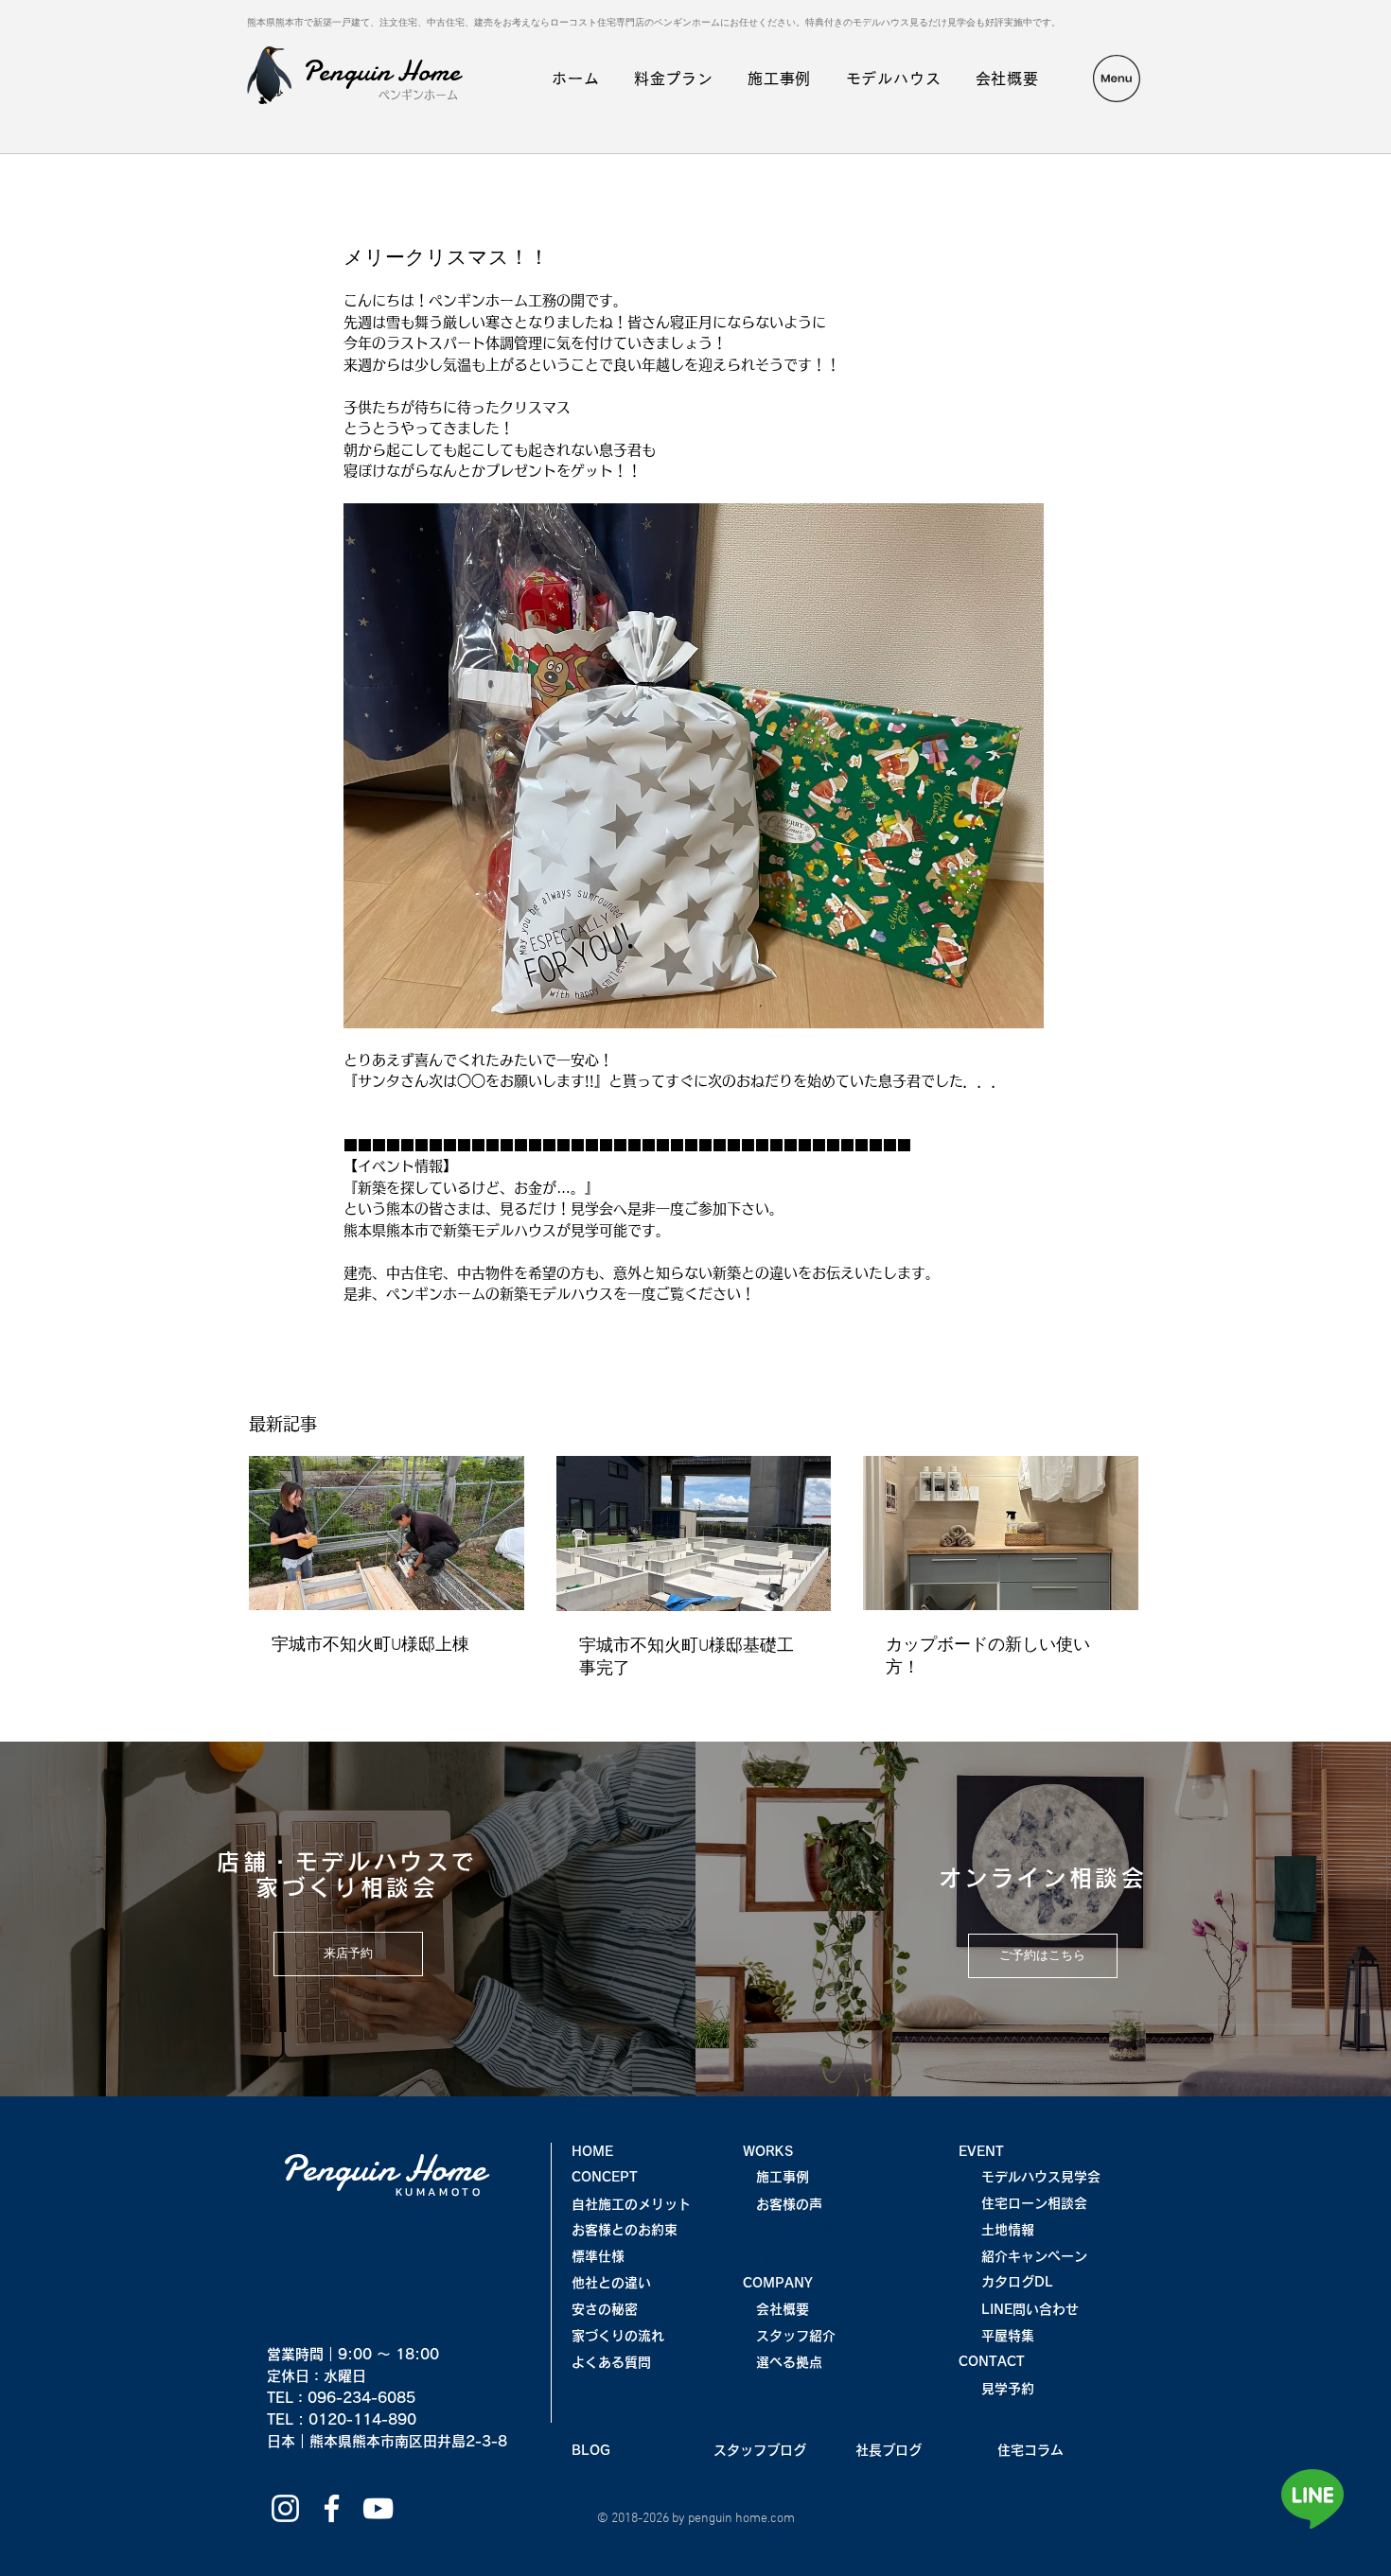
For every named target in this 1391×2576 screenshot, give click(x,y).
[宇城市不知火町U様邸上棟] (387, 1533)
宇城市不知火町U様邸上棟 (370, 1646)
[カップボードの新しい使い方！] (1001, 1533)
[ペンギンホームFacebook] (332, 2508)
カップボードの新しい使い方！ (988, 1657)
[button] (1117, 79)
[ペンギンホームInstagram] (285, 2508)
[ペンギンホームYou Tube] (378, 2508)
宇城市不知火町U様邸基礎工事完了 (687, 1658)
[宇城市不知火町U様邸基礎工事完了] (694, 1533)
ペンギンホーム (418, 95)
